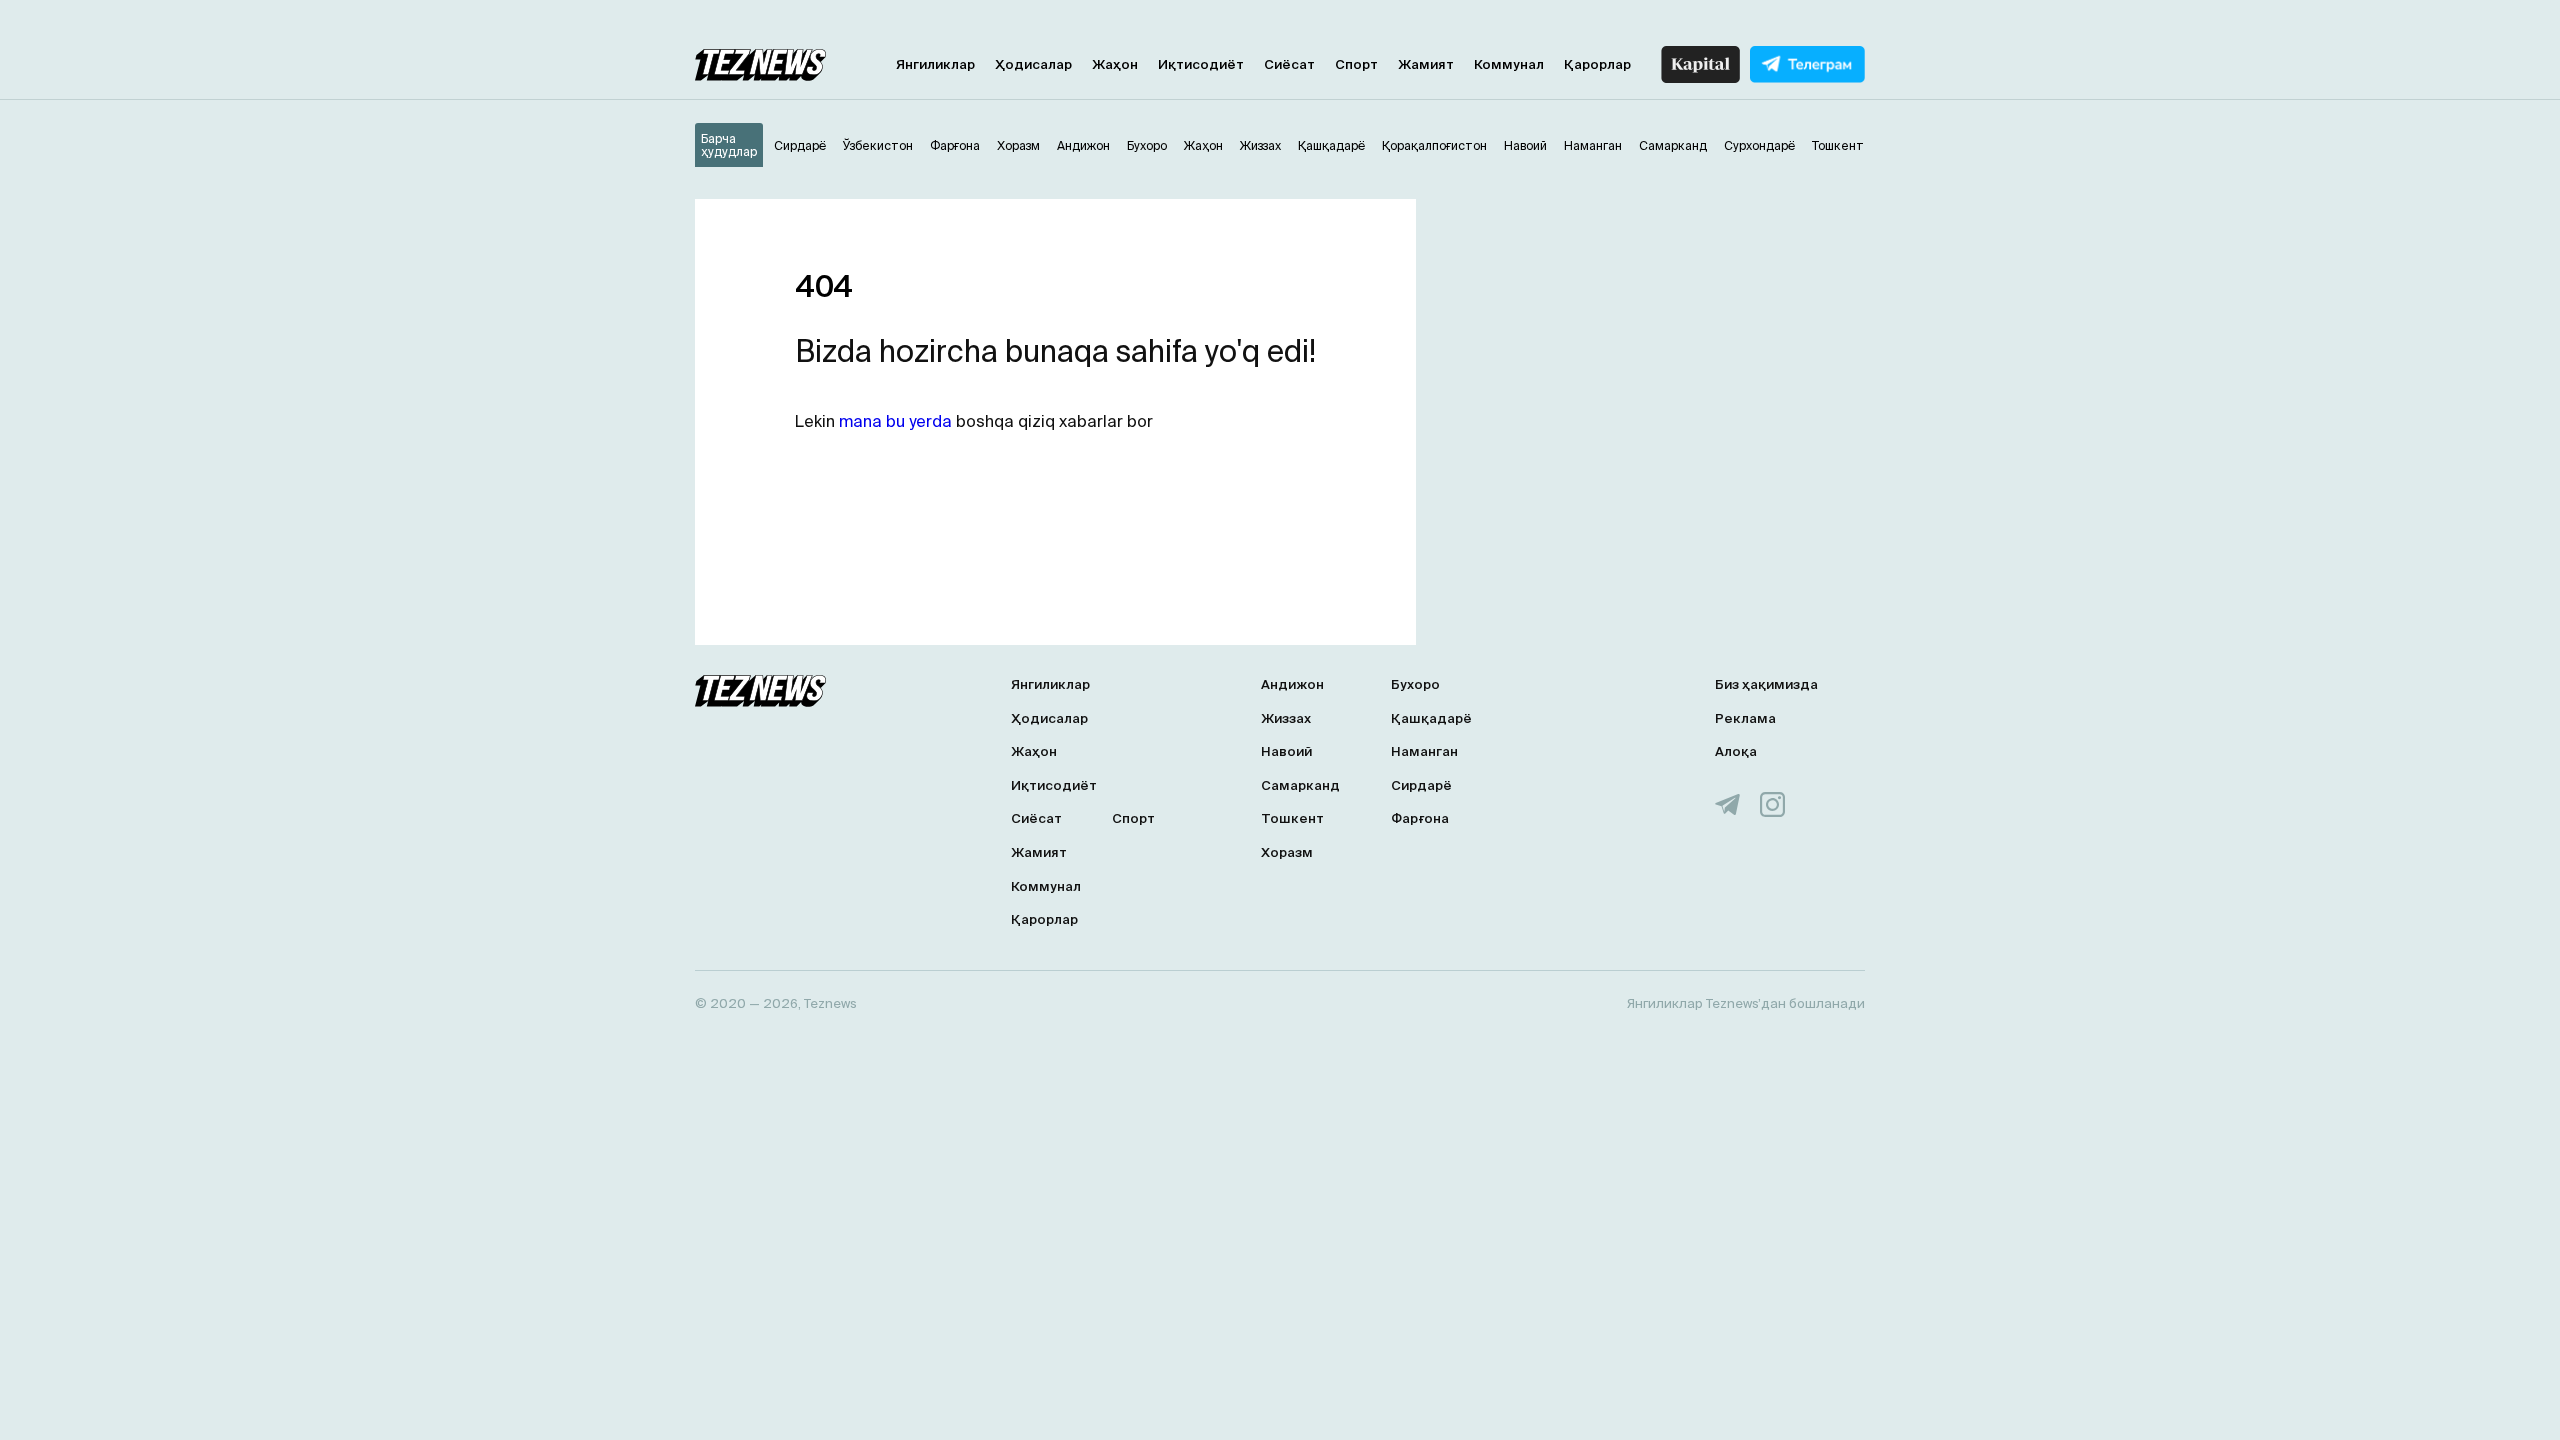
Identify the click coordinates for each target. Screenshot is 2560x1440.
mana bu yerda (895, 421)
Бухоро (1415, 684)
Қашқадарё (1431, 718)
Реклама (1745, 718)
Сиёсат (1289, 64)
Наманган (1424, 751)
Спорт (1356, 64)
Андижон (1292, 684)
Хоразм (1287, 852)
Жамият (1426, 64)
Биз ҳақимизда (1766, 684)
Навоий (1286, 751)
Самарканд (1300, 785)
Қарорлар (1597, 64)
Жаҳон (1115, 64)
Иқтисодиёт (1201, 64)
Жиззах (1286, 718)
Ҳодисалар (1033, 64)
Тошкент (1292, 818)
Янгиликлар (935, 64)
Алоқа (1736, 751)
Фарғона (1420, 818)
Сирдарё (1421, 785)
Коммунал (1509, 64)
